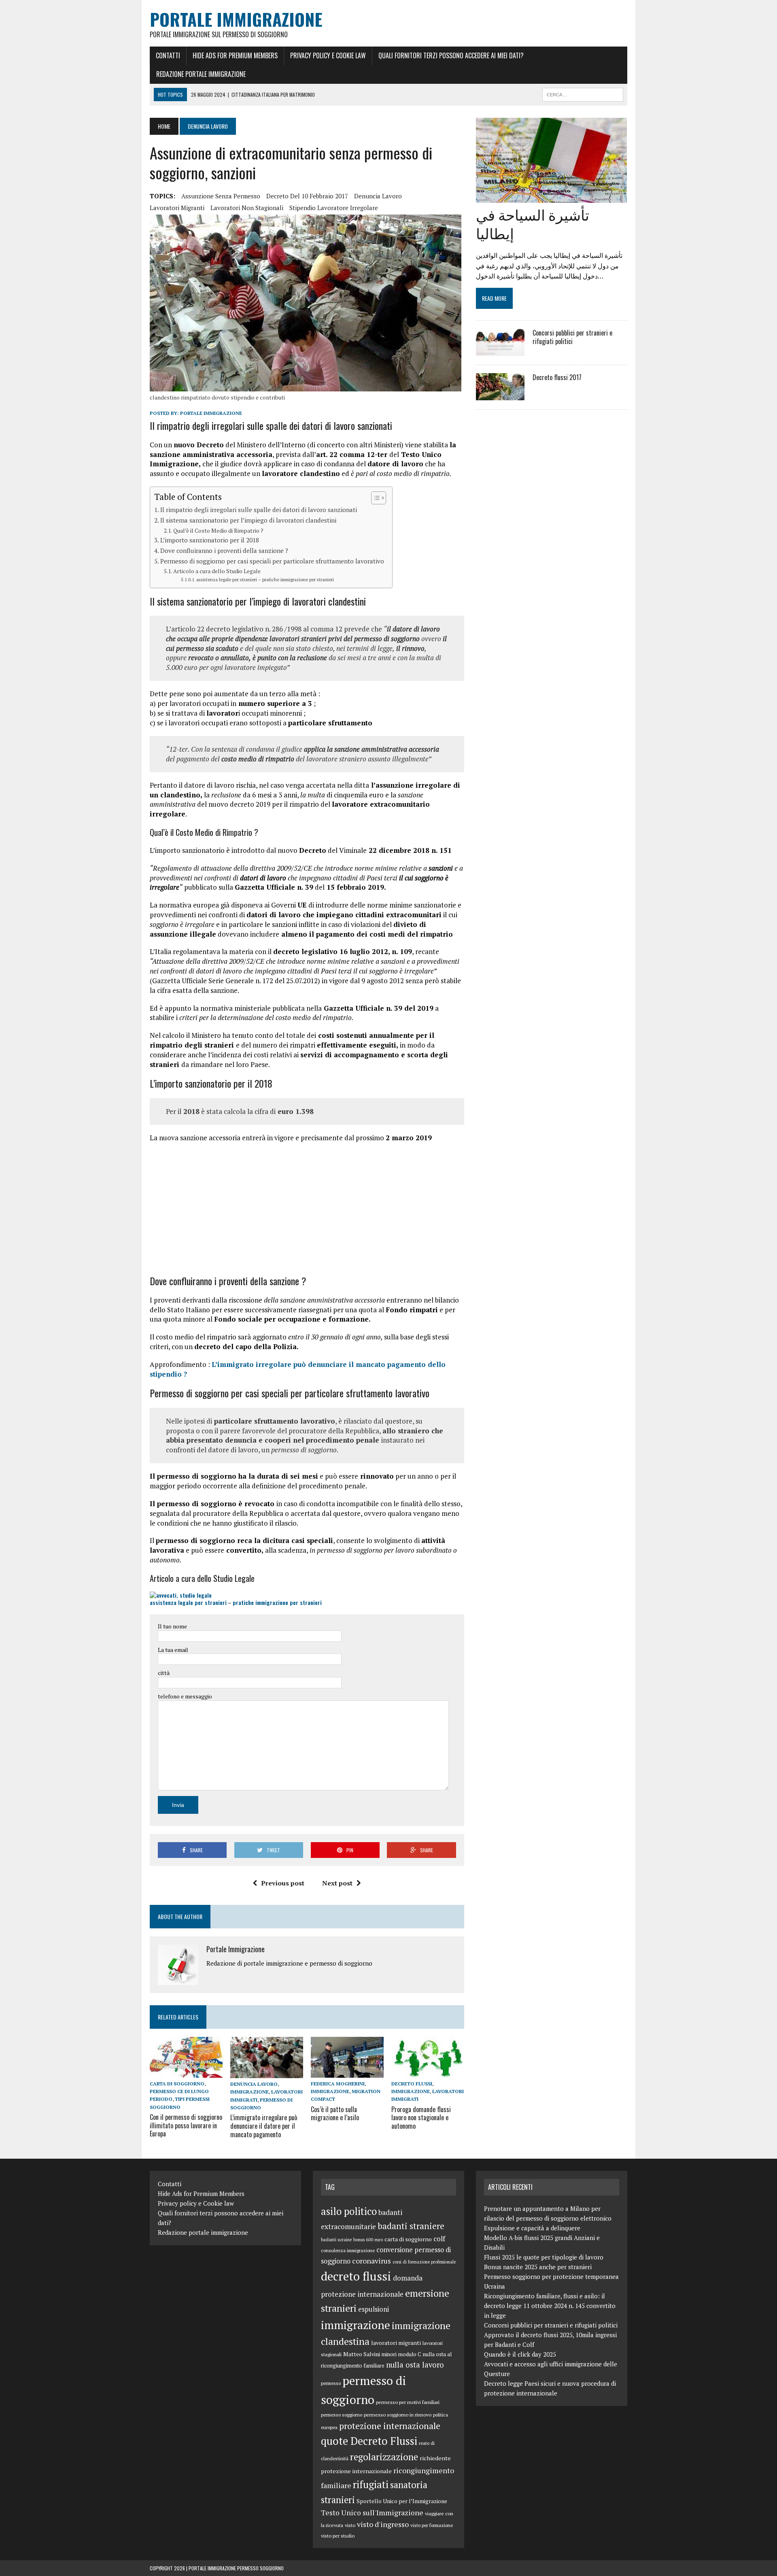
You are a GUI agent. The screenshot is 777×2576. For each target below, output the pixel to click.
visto (350, 2525)
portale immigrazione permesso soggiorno (236, 2568)
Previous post (283, 1883)
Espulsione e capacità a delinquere (532, 2228)
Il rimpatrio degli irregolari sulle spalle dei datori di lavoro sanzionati (259, 510)
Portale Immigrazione (211, 413)
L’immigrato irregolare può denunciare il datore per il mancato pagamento (264, 2126)
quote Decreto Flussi (369, 2441)
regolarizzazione (384, 2457)
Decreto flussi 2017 (557, 377)
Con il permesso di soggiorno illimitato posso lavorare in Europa (186, 2125)
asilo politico (349, 2211)
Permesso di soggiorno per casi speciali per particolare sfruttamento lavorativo (272, 561)
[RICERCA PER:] (583, 94)
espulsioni (374, 2309)
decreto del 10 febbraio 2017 (307, 196)
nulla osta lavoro (415, 2365)
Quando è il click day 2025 (520, 2354)
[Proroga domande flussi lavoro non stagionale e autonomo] (428, 2072)
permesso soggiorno (342, 2415)
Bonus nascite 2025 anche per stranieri (538, 2267)
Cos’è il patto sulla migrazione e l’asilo (335, 2114)
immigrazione (249, 2092)
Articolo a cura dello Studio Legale (217, 571)
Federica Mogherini (338, 2084)
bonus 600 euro (368, 2240)
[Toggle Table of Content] (375, 498)
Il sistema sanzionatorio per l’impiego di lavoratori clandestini (248, 520)
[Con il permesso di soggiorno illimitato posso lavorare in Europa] (186, 2072)
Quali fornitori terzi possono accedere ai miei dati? (451, 55)
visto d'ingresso (383, 2524)
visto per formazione (432, 2525)
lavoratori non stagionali (247, 208)
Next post (337, 1883)
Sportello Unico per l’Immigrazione (402, 2501)
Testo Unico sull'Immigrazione (372, 2513)
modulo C (410, 2354)
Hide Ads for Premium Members (235, 55)
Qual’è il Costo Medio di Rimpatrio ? (218, 531)
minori (389, 2354)
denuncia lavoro (378, 196)
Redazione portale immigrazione (201, 74)
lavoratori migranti (177, 208)
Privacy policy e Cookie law (328, 55)
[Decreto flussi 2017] (500, 395)
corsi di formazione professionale (424, 2262)
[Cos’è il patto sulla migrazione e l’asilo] (347, 2072)
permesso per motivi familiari (408, 2402)
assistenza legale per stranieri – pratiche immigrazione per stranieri (265, 579)
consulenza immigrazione (348, 2250)
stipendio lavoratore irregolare (334, 208)
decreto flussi (412, 2084)
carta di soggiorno (177, 2084)
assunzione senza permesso (221, 196)
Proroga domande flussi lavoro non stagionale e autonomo (421, 2118)
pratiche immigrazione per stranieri (277, 1602)
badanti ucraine (336, 2240)
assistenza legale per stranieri (188, 1602)
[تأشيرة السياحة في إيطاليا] (551, 197)
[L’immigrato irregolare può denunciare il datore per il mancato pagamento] (267, 2073)
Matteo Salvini (362, 2354)
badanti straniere (411, 2226)
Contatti (168, 55)
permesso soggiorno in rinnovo (398, 2414)
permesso (331, 2383)
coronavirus (372, 2261)
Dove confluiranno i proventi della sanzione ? (224, 550)
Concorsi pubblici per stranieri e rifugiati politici (572, 337)
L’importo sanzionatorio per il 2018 (210, 540)
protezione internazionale (390, 2426)
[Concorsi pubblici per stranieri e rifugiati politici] (500, 351)
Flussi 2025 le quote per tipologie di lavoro (544, 2257)
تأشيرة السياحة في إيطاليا (533, 223)
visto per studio (338, 2536)
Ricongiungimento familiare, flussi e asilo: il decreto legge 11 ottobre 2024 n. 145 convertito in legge (550, 2306)
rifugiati (371, 2484)
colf (439, 2239)
